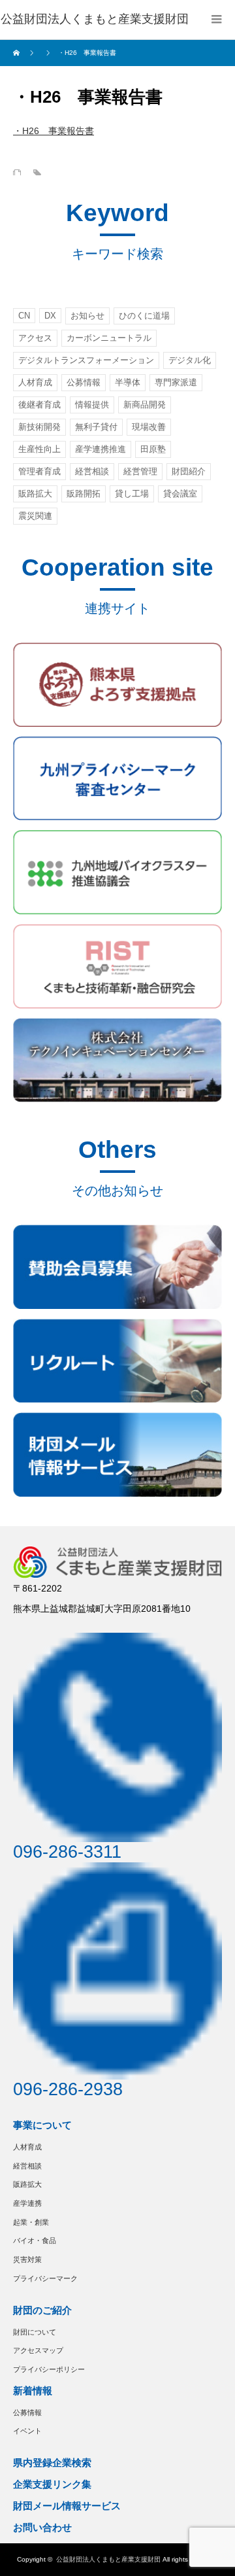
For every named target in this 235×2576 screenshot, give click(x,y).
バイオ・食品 (35, 2240)
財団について (35, 2332)
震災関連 (35, 516)
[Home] (18, 53)
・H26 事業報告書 (54, 131)
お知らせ (87, 316)
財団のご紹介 (42, 2310)
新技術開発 (39, 427)
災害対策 (27, 2259)
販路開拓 (84, 494)
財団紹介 (189, 471)
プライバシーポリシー (49, 2369)
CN (24, 316)
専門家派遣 (176, 382)
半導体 (128, 382)
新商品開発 (145, 405)
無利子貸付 (96, 427)
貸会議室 (180, 494)
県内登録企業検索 (52, 2463)
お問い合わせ (42, 2527)
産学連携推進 (101, 449)
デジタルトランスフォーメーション (86, 360)
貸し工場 (132, 494)
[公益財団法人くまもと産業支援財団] (95, 20)
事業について (42, 2125)
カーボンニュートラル (109, 338)
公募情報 (84, 382)
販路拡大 (35, 494)
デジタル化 (190, 360)
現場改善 (149, 427)
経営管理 (140, 471)
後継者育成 (39, 405)
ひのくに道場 (144, 316)
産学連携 (27, 2203)
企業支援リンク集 (52, 2484)
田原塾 (153, 449)
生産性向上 (39, 449)
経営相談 (92, 471)
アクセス (35, 338)
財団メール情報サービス (67, 2506)
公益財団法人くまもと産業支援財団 (108, 2559)
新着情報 (33, 2391)
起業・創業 (31, 2222)
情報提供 (92, 405)
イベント (27, 2431)
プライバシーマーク (45, 2278)
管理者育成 (39, 471)
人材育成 (35, 382)
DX (50, 316)
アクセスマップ (38, 2350)
